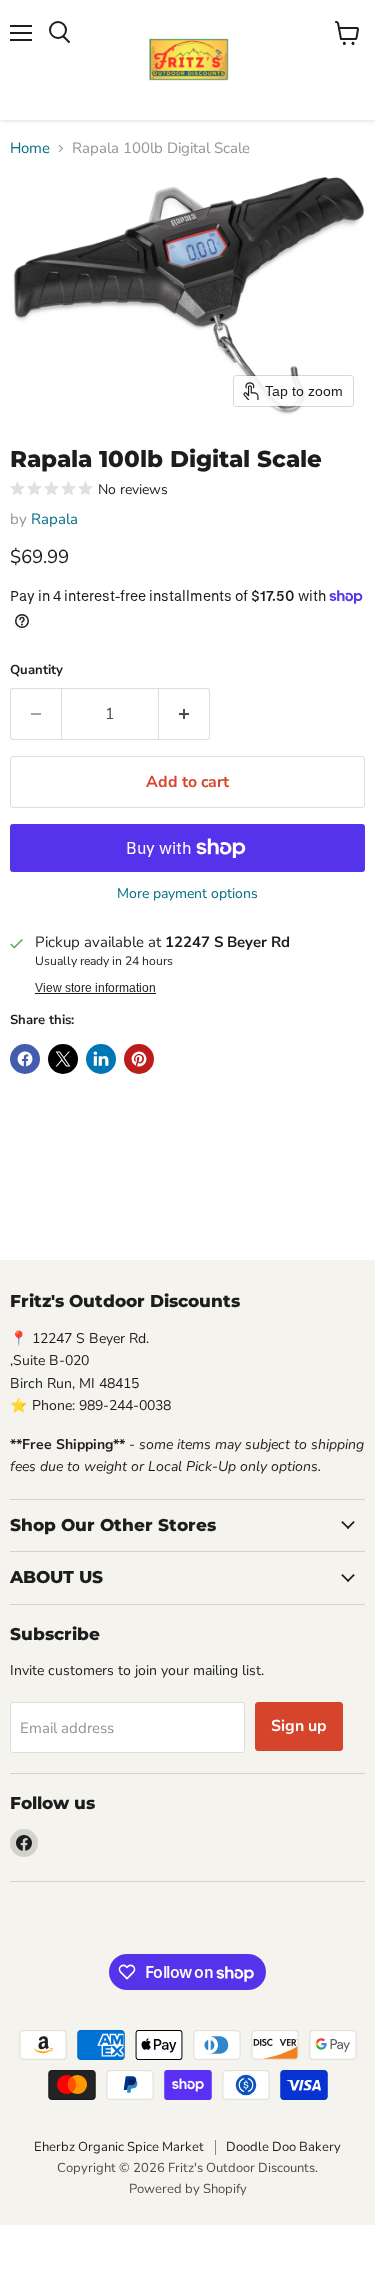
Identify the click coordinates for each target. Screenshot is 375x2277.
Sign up (299, 1726)
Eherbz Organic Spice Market (119, 2147)
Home (30, 148)
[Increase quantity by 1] (184, 714)
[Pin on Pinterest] (139, 1059)
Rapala (54, 519)
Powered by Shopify (188, 2189)
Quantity (36, 670)
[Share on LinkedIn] (101, 1059)
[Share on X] (63, 1059)
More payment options (187, 894)
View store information (95, 988)
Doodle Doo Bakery (283, 2147)
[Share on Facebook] (25, 1059)
